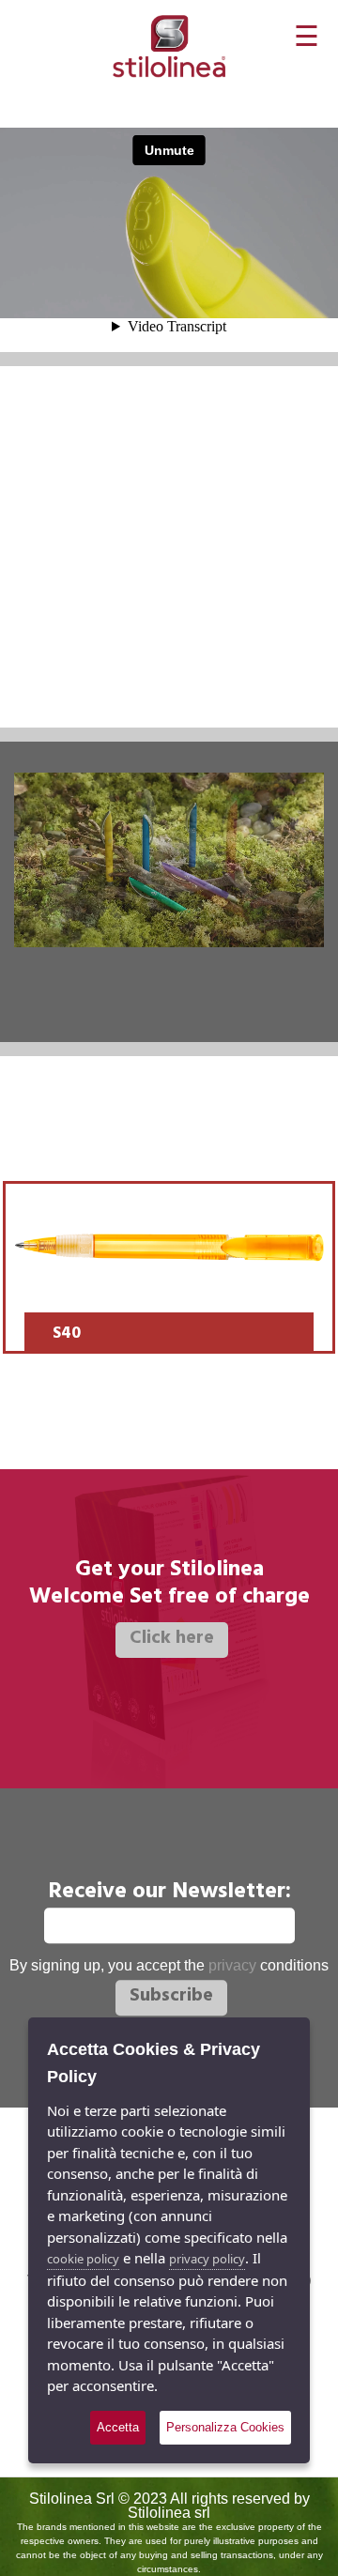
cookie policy (83, 2259)
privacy (232, 1965)
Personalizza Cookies (225, 2427)
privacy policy (207, 2259)
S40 (67, 1335)
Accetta (118, 2427)
